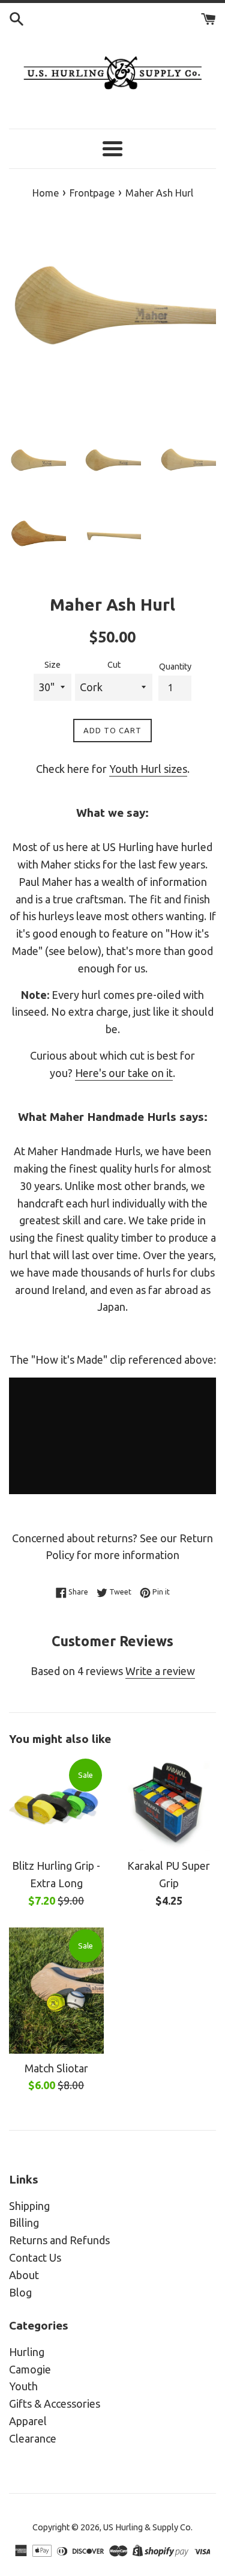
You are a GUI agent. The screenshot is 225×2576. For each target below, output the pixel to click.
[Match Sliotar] (56, 1991)
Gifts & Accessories (55, 2404)
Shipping (29, 2206)
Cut (114, 665)
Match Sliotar (56, 2068)
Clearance (33, 2438)
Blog (20, 2292)
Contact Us (35, 2257)
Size (52, 665)
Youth (23, 2386)
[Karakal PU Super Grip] (169, 1804)
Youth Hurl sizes (148, 769)
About (24, 2275)
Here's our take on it (124, 1073)
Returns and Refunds (59, 2240)
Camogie (30, 2369)
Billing (24, 2223)
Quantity (175, 667)
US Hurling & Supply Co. (148, 2527)
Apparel (28, 2421)
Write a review (160, 1671)
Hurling (27, 2352)
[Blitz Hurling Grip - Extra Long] (56, 1804)
